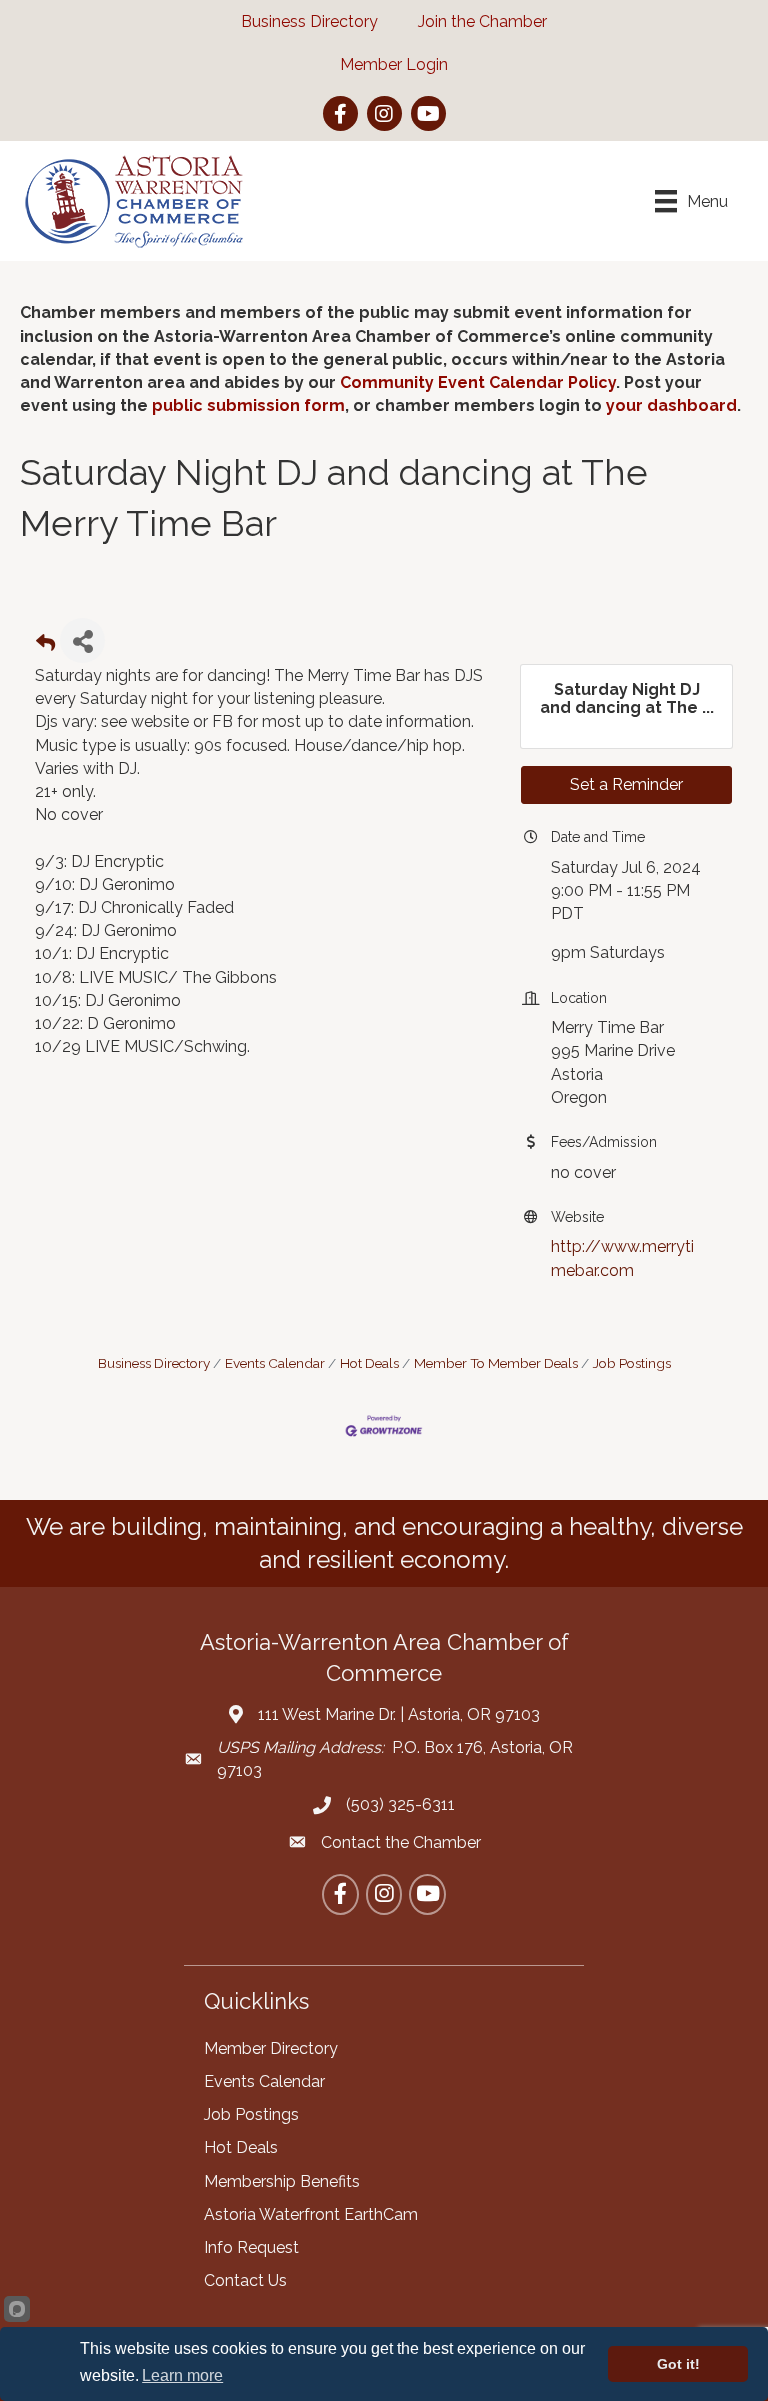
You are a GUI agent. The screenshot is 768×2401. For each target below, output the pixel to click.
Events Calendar (275, 1363)
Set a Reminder (626, 784)
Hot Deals (369, 1363)
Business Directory (154, 1363)
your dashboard (671, 405)
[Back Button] (45, 646)
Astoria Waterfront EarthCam (311, 2214)
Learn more (182, 2375)
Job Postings (632, 1363)
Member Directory (271, 2048)
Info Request (251, 2247)
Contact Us (245, 2280)
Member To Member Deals (496, 1363)
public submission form (248, 405)
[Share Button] (82, 640)
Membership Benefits (282, 2181)
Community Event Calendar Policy (478, 382)
